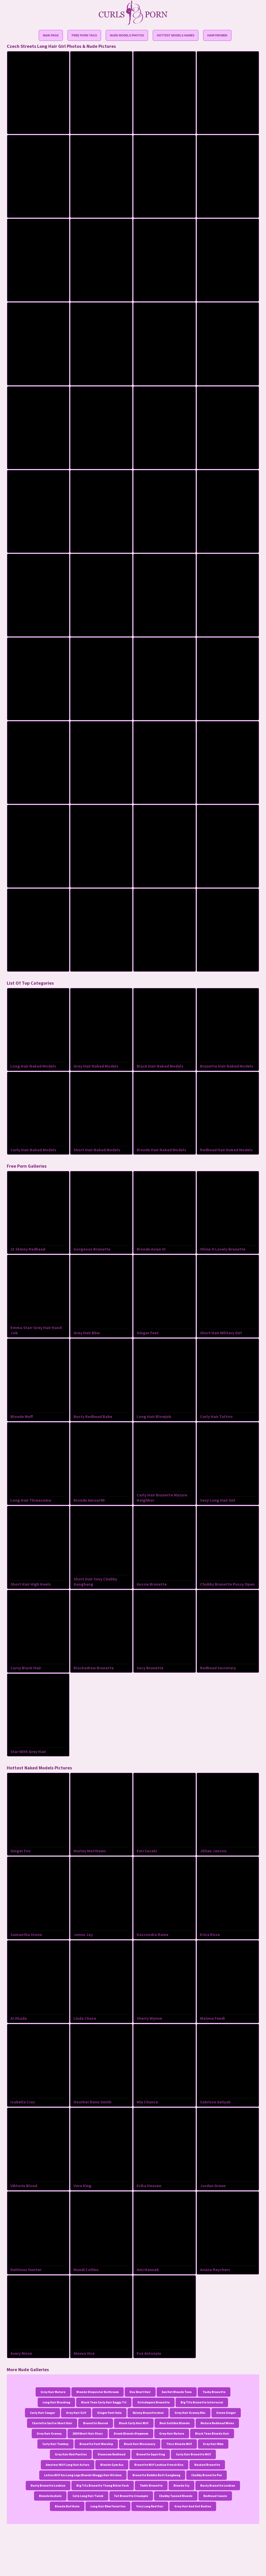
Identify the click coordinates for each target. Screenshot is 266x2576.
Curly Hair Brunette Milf (193, 2454)
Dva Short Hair (140, 2392)
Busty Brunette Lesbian (48, 2485)
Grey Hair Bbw (213, 2444)
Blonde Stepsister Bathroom (98, 2392)
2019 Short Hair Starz (88, 2433)
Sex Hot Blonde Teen (177, 2392)
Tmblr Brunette (151, 2485)
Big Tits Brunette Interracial (202, 2402)
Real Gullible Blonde (175, 2423)
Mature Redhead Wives (217, 2423)
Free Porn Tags (84, 35)
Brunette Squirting (151, 2454)
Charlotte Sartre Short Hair (52, 2423)
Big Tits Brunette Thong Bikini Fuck (103, 2485)
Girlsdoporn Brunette (154, 2402)
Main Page (51, 35)
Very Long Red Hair (150, 2506)
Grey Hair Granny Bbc (190, 2413)
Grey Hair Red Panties (71, 2454)
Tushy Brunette (214, 2392)
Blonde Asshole (50, 2496)
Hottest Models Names (176, 35)
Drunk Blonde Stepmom (131, 2433)
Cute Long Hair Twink (88, 2496)
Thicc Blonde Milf (179, 2444)
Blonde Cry (181, 2485)
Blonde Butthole (67, 2506)
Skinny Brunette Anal (148, 2413)
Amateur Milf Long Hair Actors (68, 2465)
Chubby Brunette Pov (207, 2475)
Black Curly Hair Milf (134, 2423)
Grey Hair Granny (49, 2433)
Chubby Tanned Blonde (176, 2496)
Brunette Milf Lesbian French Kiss (159, 2465)
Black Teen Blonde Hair (212, 2433)
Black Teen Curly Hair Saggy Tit (104, 2402)
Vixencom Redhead (112, 2454)
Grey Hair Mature (53, 2392)
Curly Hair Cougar (42, 2413)
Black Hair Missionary (140, 2444)
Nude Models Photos (127, 35)
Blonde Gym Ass (112, 2465)
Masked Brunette (207, 2465)
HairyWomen (217, 35)
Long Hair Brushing (56, 2402)
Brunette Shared (96, 2423)
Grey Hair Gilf (76, 2413)
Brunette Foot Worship (96, 2444)
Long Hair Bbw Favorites (108, 2506)
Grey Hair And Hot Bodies (193, 2506)
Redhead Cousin (215, 2496)
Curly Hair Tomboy (55, 2444)
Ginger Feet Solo (109, 2413)
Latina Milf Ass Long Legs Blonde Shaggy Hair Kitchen (83, 2475)
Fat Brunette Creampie (131, 2496)
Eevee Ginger (226, 2413)
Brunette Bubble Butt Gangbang (156, 2475)
